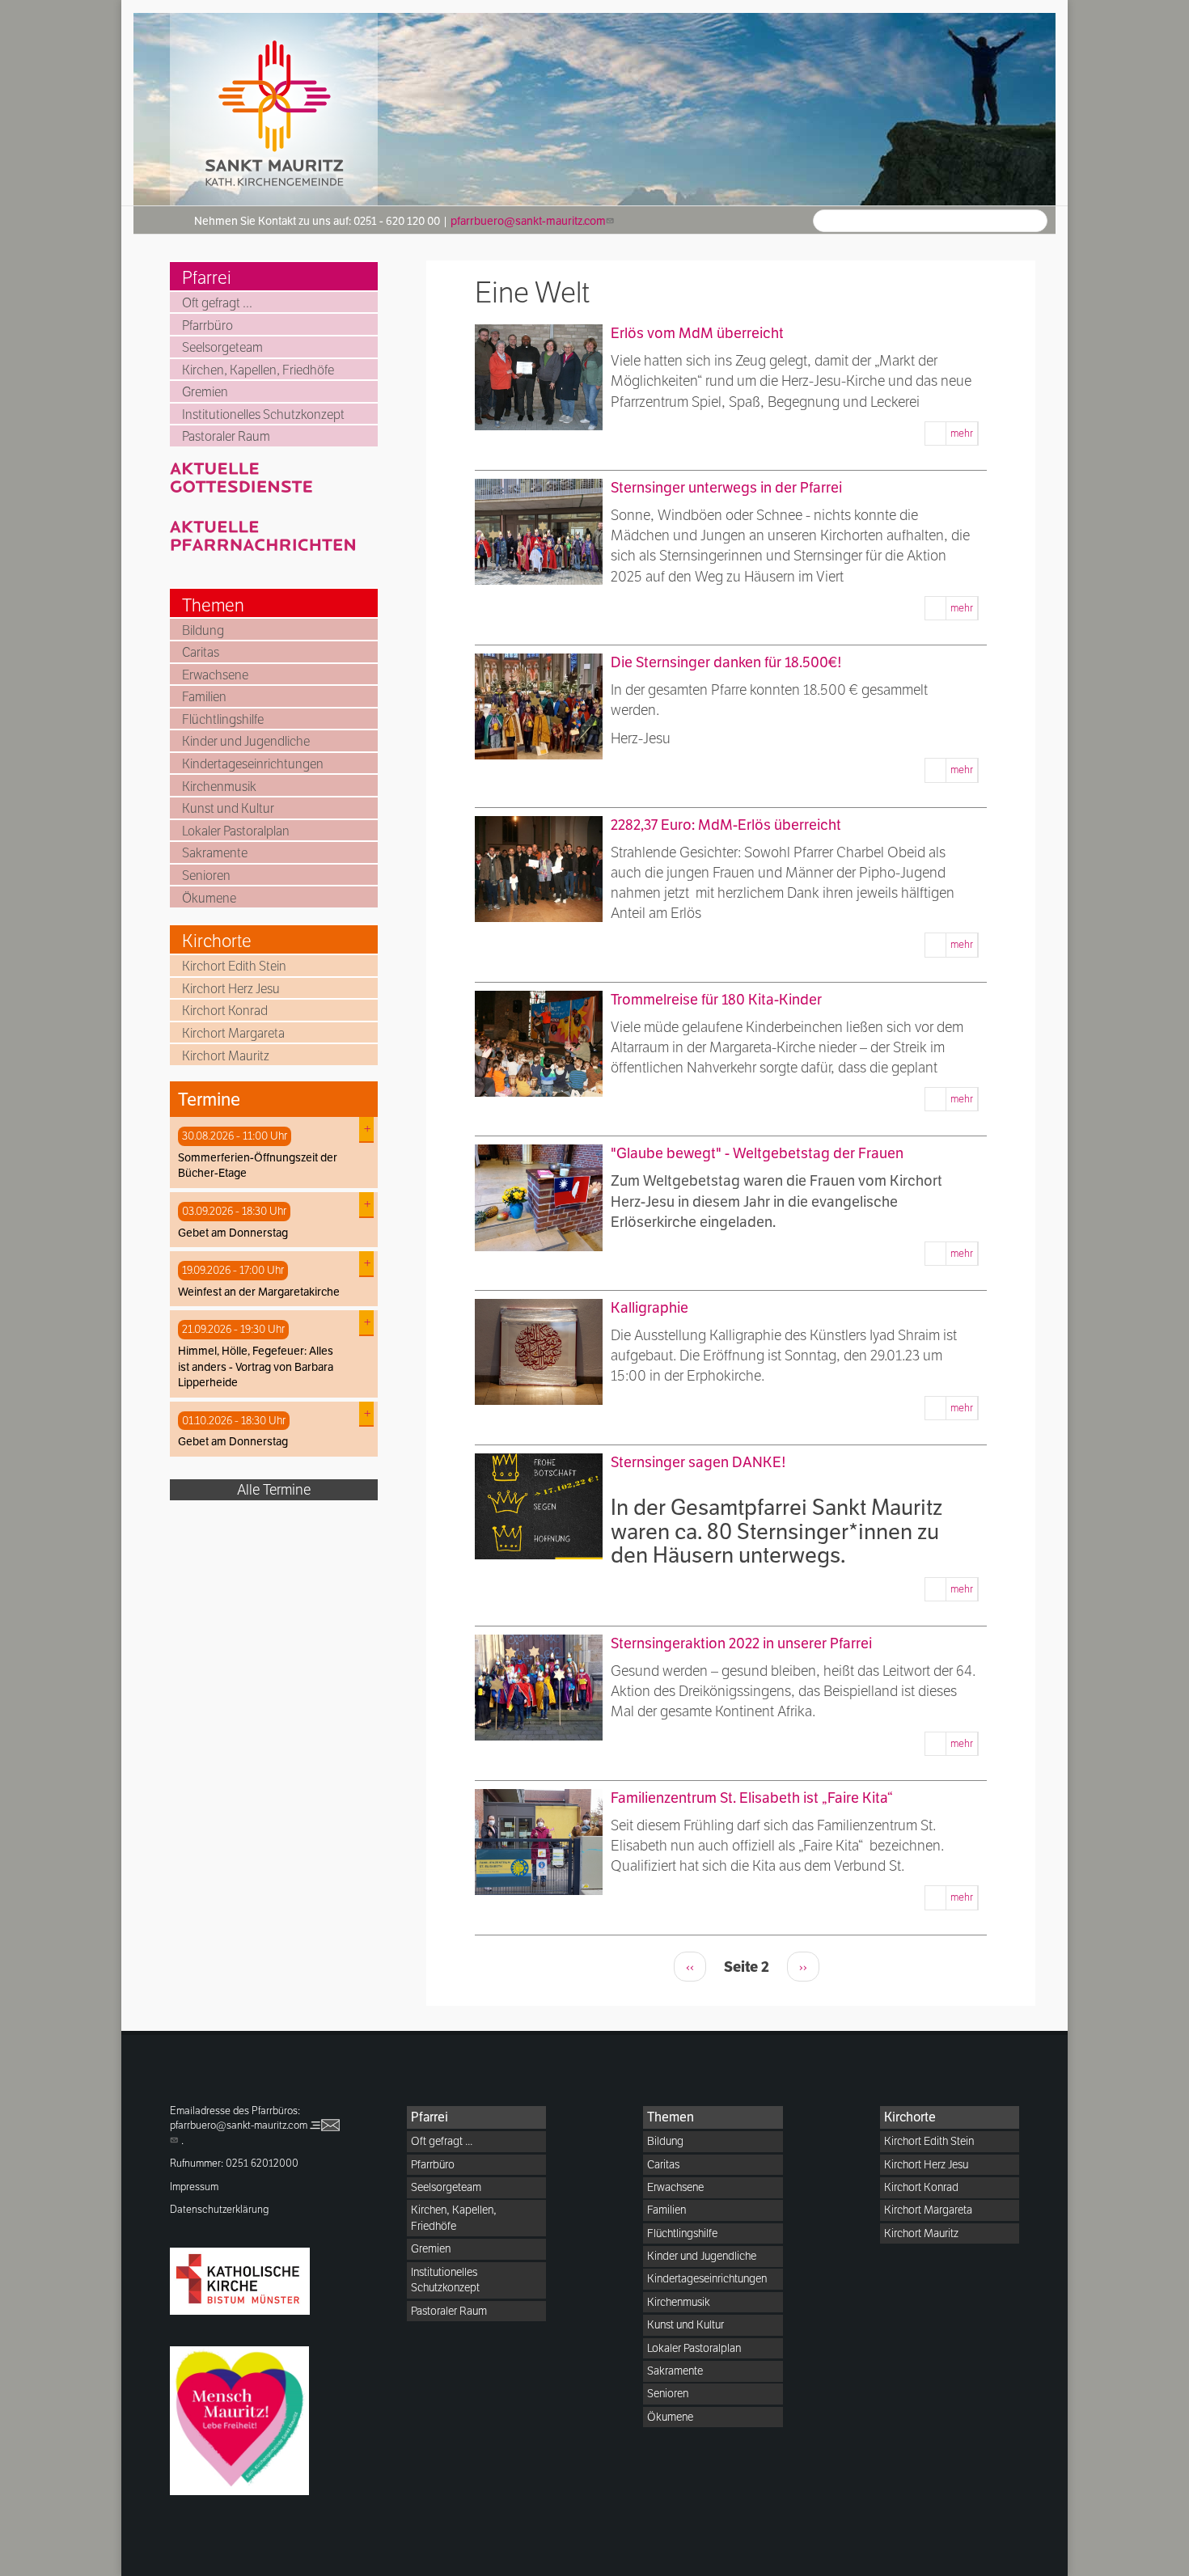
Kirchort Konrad (225, 1011)
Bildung (203, 630)
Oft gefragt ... (217, 303)
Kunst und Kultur (228, 808)
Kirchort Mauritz (226, 1056)
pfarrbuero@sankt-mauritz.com (528, 221)
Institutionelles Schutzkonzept (263, 415)
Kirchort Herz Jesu (231, 989)
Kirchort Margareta (233, 1033)
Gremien (205, 392)
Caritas (201, 652)
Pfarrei (207, 277)
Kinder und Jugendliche (246, 741)
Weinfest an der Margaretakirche (259, 1292)
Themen (213, 605)
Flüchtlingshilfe (223, 719)
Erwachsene (215, 675)
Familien (204, 697)
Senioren (206, 876)
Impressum (194, 2187)
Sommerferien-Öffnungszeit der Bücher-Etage (258, 1165)
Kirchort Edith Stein (234, 966)
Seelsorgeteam (222, 347)
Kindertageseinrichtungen (253, 764)
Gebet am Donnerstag (233, 1233)
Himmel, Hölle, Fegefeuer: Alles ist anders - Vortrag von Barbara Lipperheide (256, 1366)
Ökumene (209, 898)
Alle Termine (274, 1489)
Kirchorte (217, 941)
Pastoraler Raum (226, 436)
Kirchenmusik (219, 787)
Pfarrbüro (207, 326)
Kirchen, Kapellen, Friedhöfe (258, 370)
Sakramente (215, 853)
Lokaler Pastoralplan (236, 831)
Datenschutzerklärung (220, 2209)
